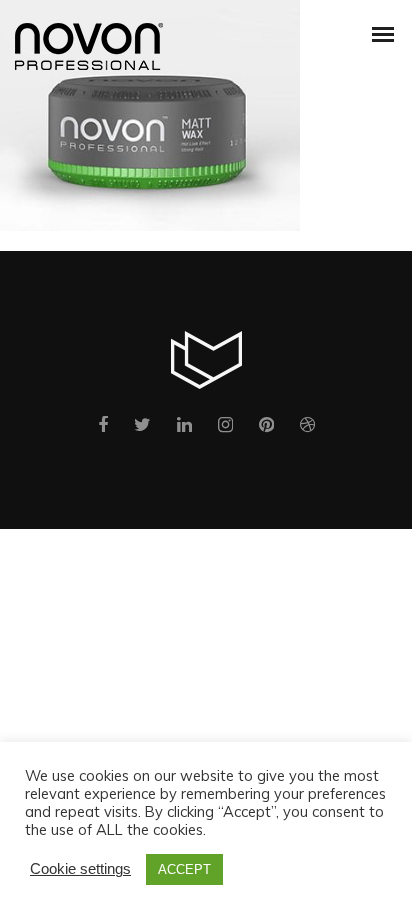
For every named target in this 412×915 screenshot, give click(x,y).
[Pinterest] (266, 429)
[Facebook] (103, 429)
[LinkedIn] (184, 429)
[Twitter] (142, 429)
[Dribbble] (307, 429)
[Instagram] (225, 429)
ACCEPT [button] (184, 869)
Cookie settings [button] (80, 868)
